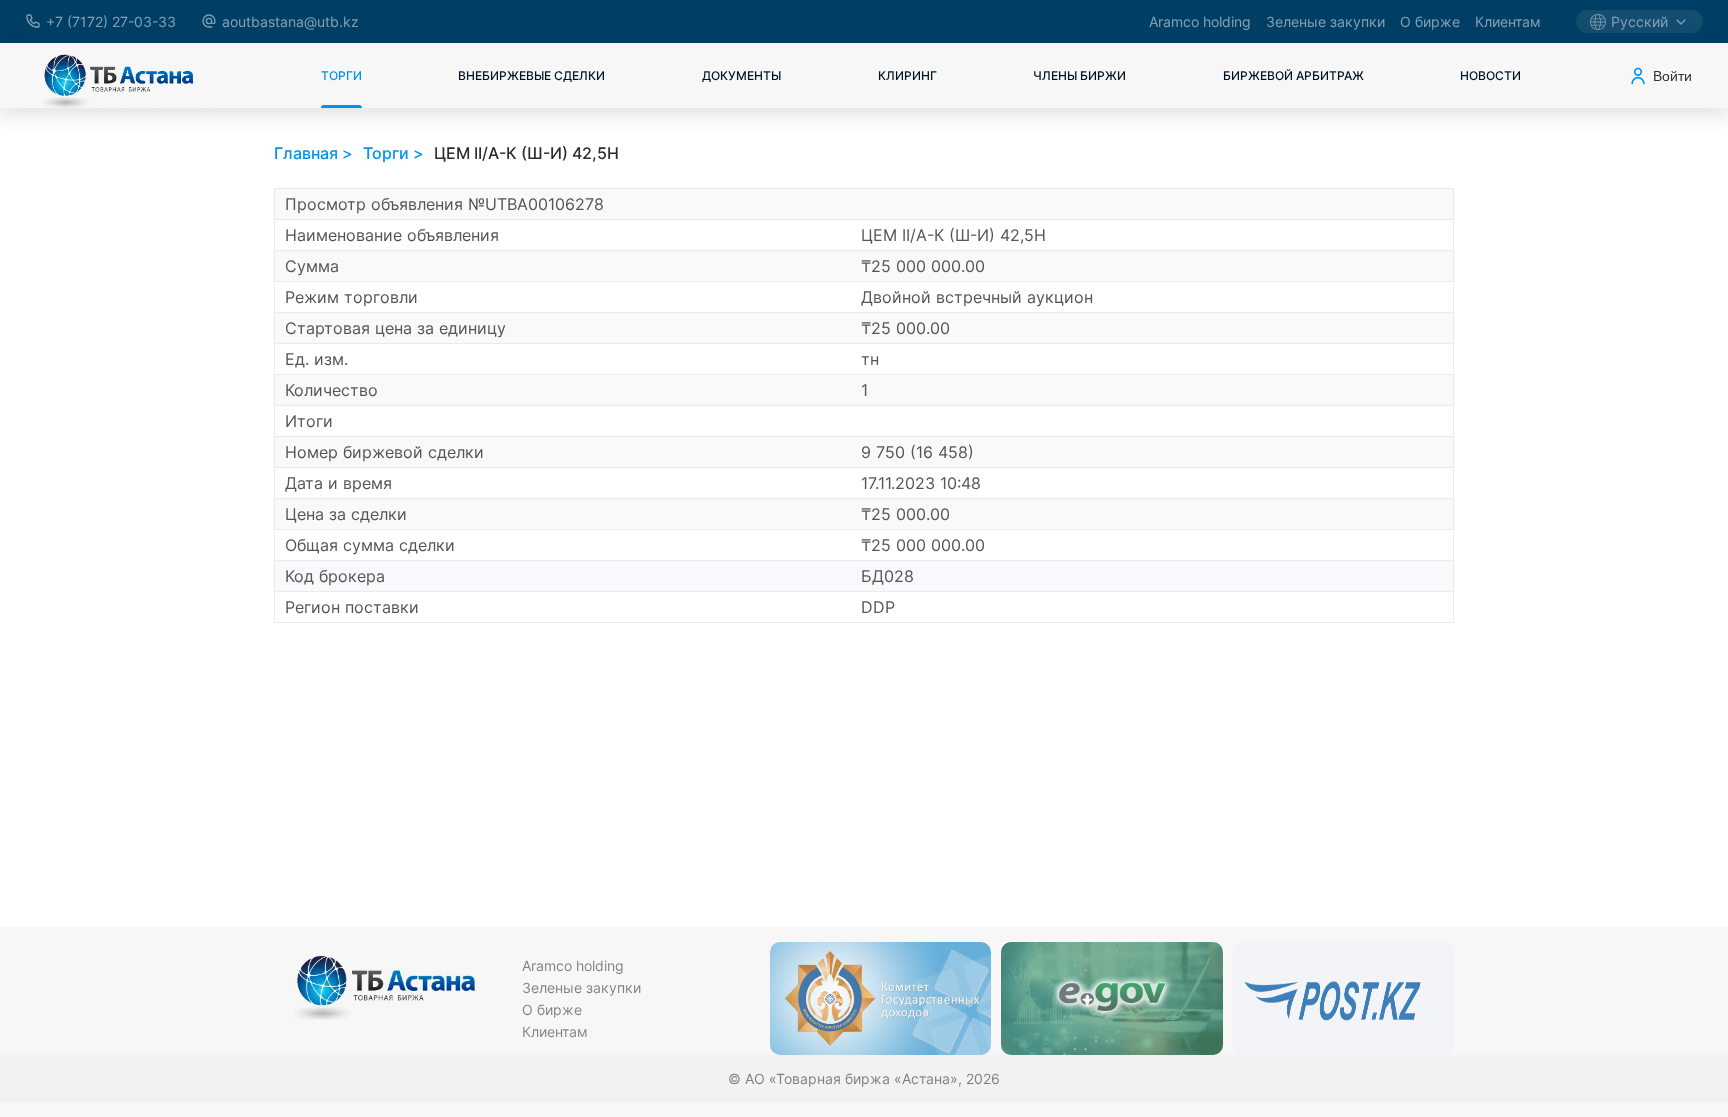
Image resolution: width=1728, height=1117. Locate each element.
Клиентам (1508, 21)
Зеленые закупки (1325, 21)
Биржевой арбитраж (1293, 75)
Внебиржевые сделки (531, 75)
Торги (341, 75)
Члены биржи (1079, 75)
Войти (1672, 76)
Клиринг (907, 75)
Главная (306, 153)
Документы (741, 75)
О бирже (1430, 21)
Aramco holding (1200, 21)
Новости (1490, 75)
